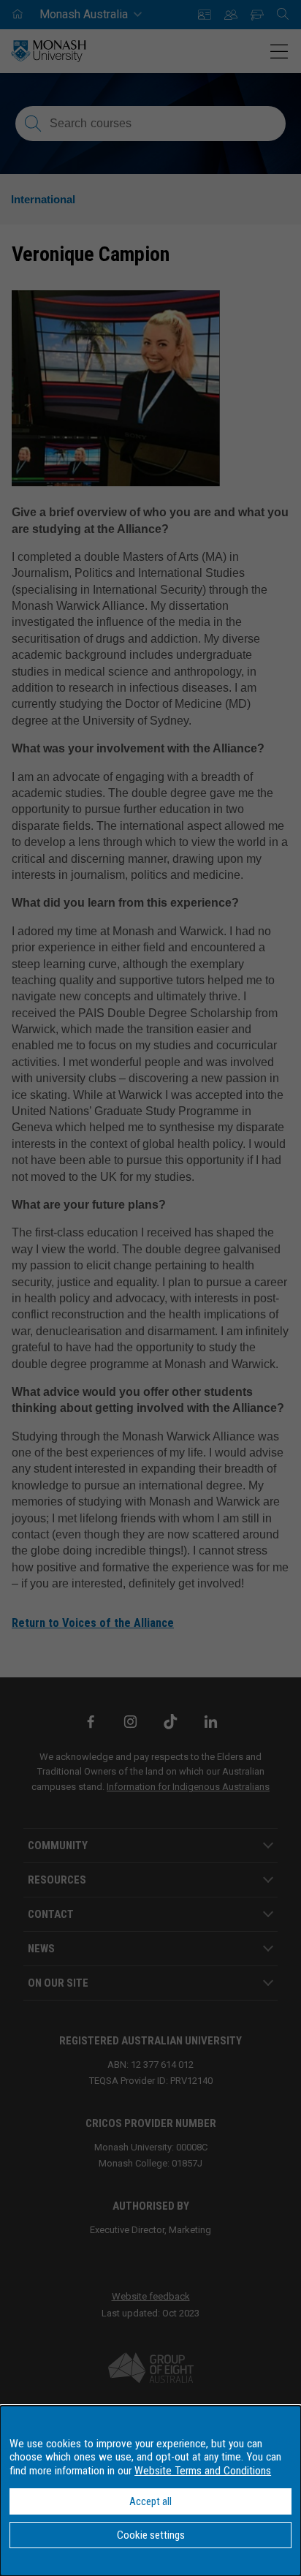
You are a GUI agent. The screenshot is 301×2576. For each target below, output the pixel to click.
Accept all (150, 2501)
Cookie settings (151, 2535)
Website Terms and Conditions (203, 2471)
